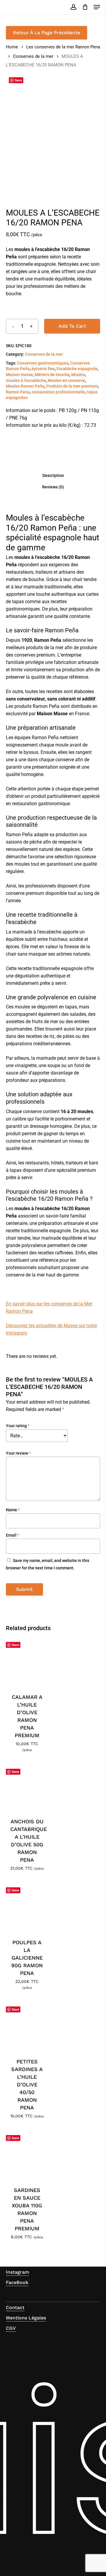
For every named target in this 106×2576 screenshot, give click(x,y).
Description (53, 475)
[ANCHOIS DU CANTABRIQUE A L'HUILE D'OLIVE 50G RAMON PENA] (27, 1787)
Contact (15, 2307)
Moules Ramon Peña (25, 386)
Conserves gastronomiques (43, 363)
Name (13, 1510)
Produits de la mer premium (72, 386)
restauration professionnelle (58, 392)
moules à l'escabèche (26, 380)
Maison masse (19, 375)
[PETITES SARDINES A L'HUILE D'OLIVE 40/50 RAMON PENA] (27, 2026)
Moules (78, 375)
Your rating (18, 1426)
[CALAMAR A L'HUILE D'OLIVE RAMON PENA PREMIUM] (27, 1662)
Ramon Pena (18, 392)
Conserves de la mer (33, 56)
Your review (18, 1453)
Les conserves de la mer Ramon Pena (63, 47)
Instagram (18, 2272)
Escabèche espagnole (77, 369)
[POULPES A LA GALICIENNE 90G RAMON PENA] (27, 1907)
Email (13, 1535)
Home (12, 47)
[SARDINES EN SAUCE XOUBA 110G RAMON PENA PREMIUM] (27, 2155)
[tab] (53, 475)
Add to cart (72, 326)
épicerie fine (43, 369)
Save (18, 80)
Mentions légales (26, 2318)
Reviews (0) (53, 487)
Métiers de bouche (52, 375)
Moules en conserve (66, 380)
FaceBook (17, 2282)
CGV (11, 2328)
